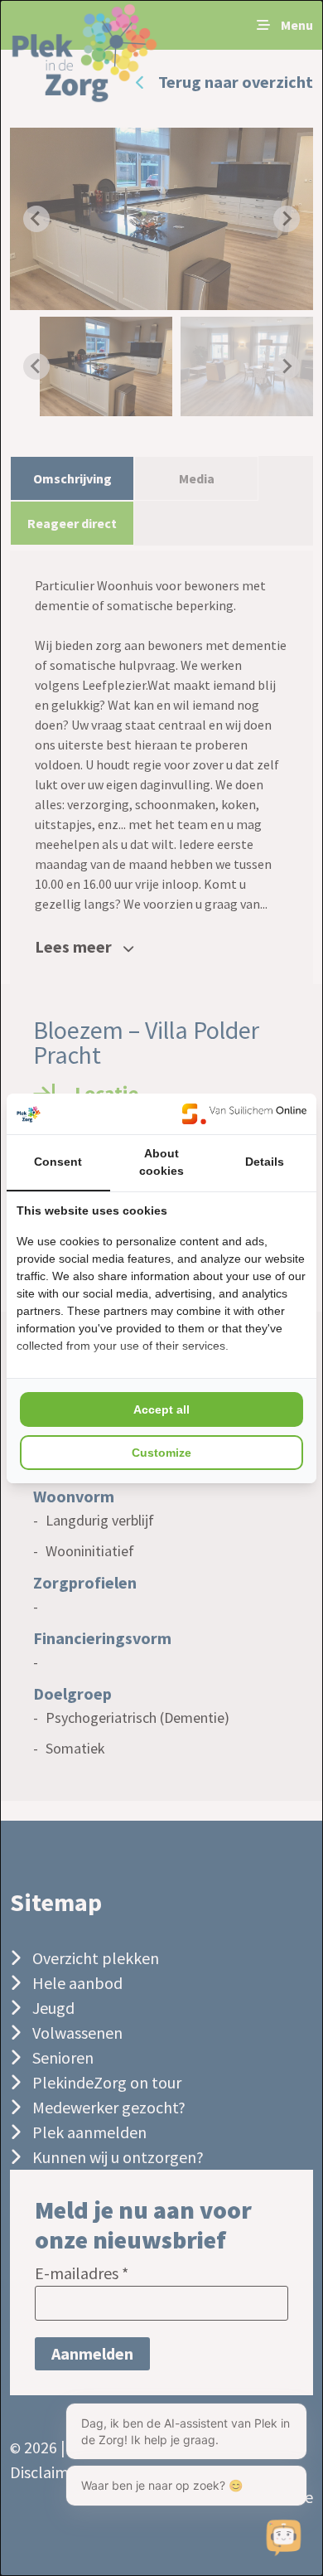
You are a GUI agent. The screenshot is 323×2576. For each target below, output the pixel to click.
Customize (161, 1453)
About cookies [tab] (161, 1162)
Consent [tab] (58, 1162)
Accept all (161, 1409)
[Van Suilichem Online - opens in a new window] (244, 1114)
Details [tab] (265, 1162)
